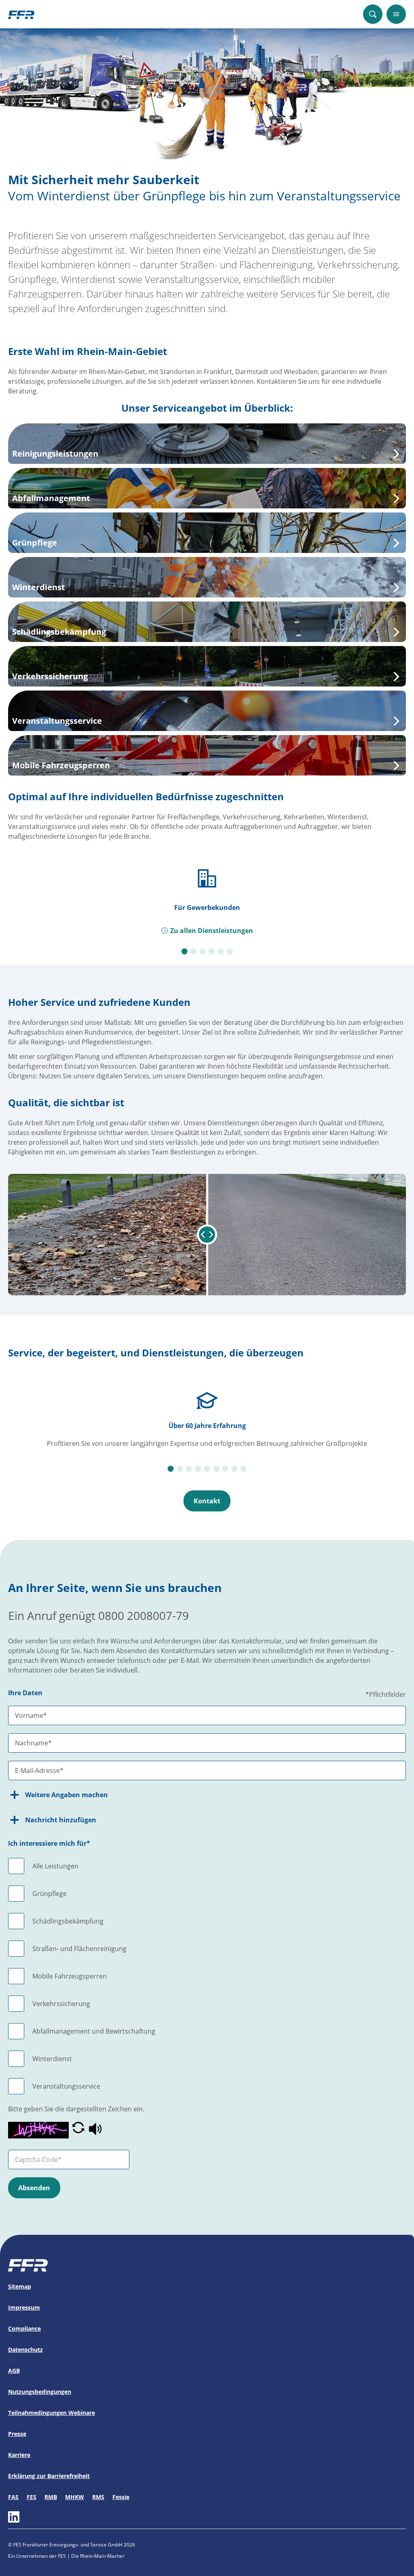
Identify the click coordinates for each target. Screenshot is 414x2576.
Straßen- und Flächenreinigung (79, 1949)
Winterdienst (52, 2059)
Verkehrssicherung (61, 2004)
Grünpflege (50, 1894)
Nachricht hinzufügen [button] (61, 1820)
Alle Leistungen (55, 1866)
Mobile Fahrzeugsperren (70, 1976)
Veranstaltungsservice (66, 2086)
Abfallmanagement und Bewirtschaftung (94, 2031)
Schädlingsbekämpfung (68, 1921)
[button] (78, 2130)
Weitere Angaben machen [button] (67, 1795)
